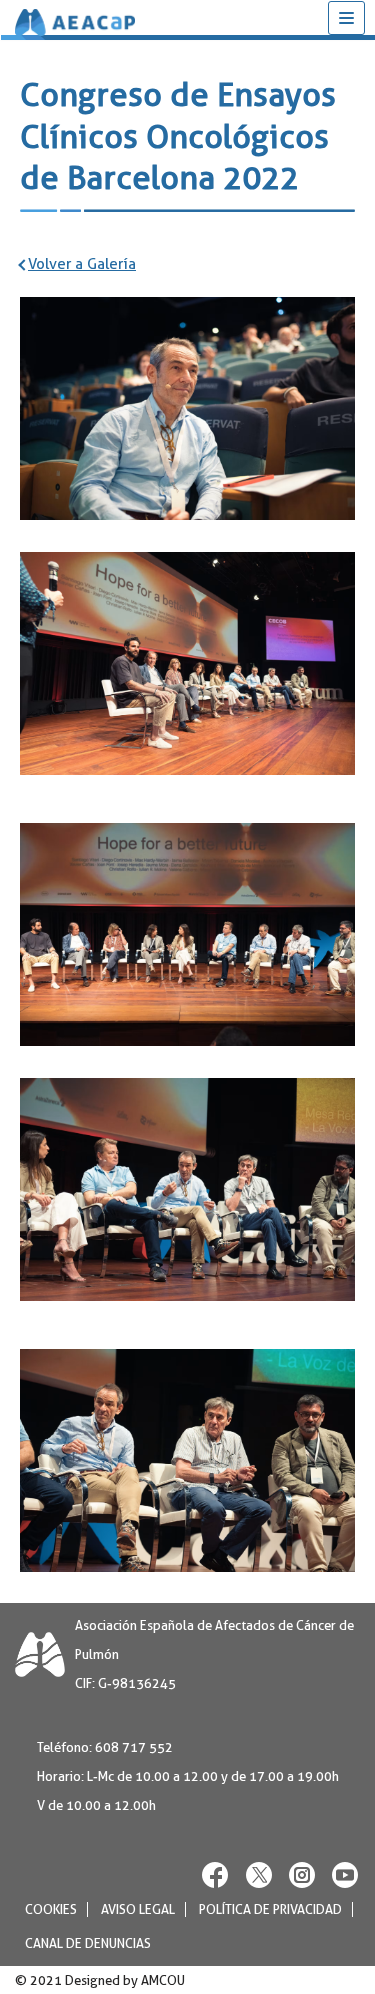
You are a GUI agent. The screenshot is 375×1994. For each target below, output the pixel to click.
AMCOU (163, 1979)
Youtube (345, 1873)
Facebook (216, 1873)
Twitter (259, 1873)
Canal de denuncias (88, 1942)
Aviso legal (138, 1908)
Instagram (302, 1873)
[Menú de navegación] (346, 18)
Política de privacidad (270, 1908)
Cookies (51, 1908)
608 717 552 (134, 1747)
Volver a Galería (82, 264)
